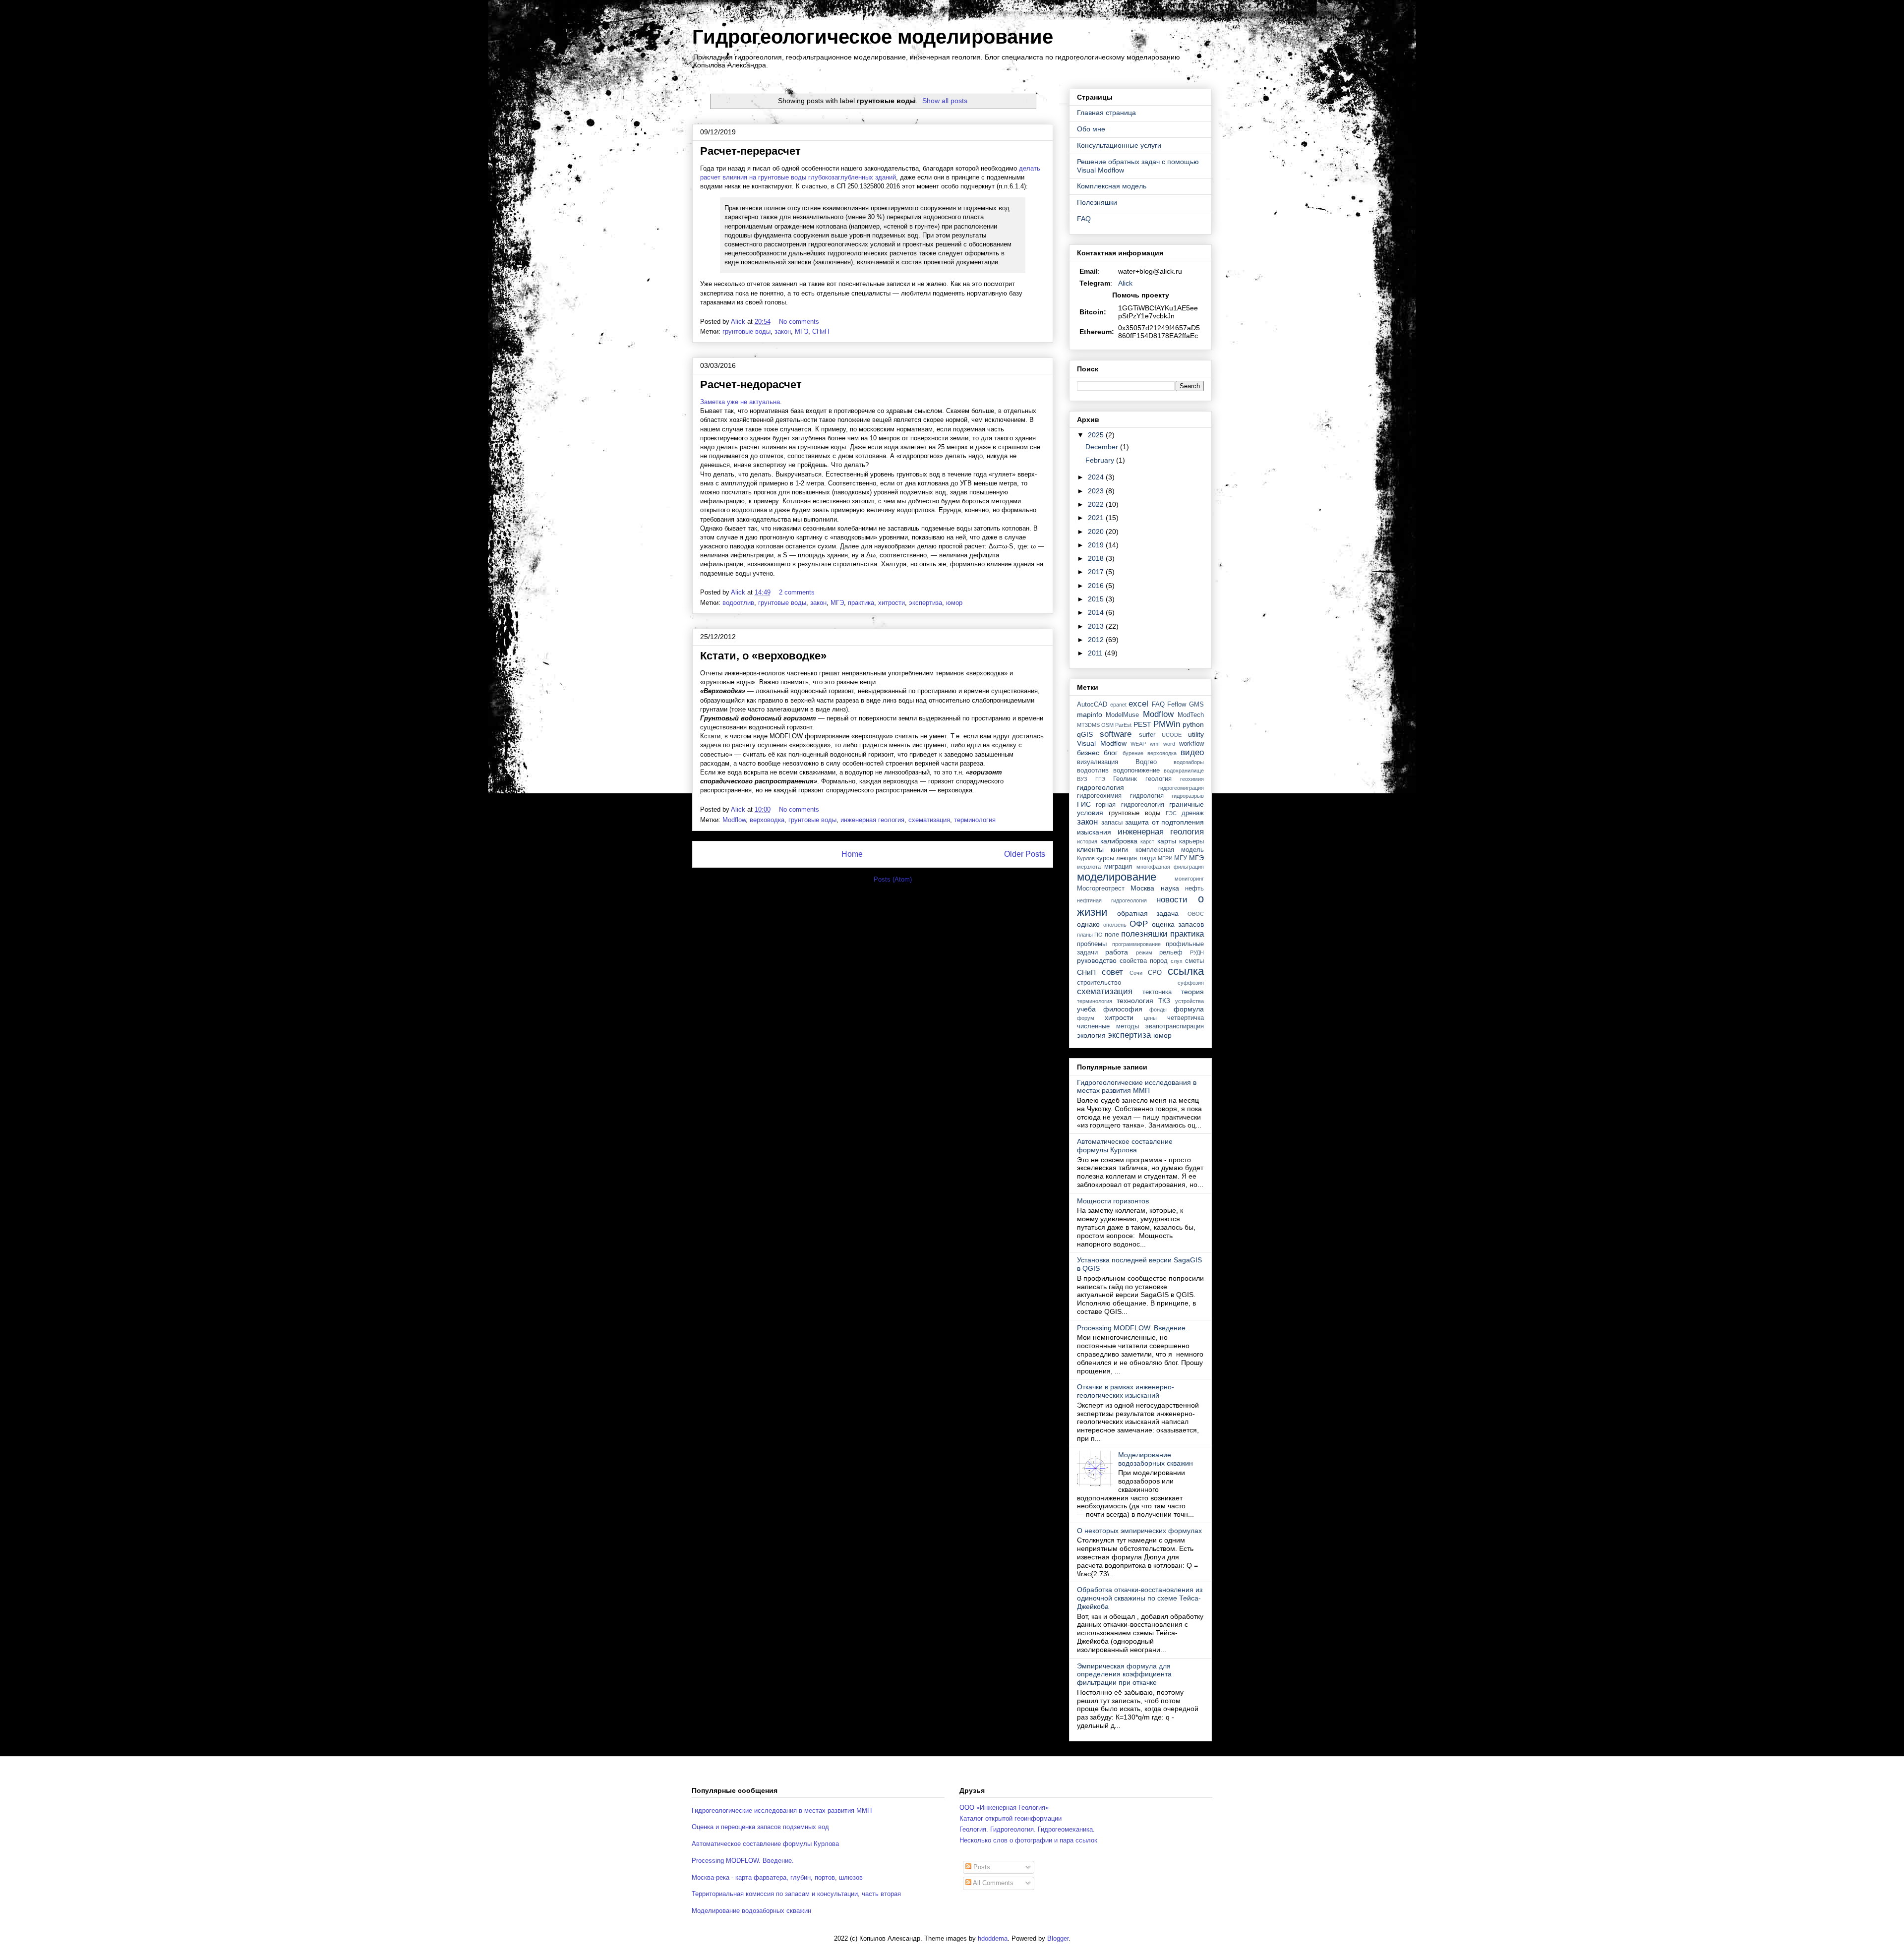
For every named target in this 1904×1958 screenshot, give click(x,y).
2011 (1096, 653)
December (1103, 447)
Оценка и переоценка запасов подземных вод (760, 1827)
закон (783, 331)
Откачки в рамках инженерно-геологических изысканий (1126, 1391)
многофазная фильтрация (1170, 867)
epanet (1118, 705)
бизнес (1088, 753)
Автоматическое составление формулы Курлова (1125, 1146)
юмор (954, 603)
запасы (1112, 823)
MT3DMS (1088, 725)
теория (1192, 992)
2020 (1097, 532)
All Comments (992, 1883)
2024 (1097, 477)
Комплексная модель (1112, 186)
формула (1189, 1009)
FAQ (1084, 219)
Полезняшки (1097, 202)
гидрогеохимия (1099, 796)
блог (1111, 753)
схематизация (929, 820)
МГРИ (1165, 858)
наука (1170, 888)
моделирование (1117, 877)
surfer (1147, 735)
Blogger (1058, 1938)
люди (1148, 858)
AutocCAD (1092, 705)
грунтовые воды (746, 331)
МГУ (1181, 858)
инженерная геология (872, 820)
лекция (1127, 858)
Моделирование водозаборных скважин (1156, 1459)
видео (1192, 752)
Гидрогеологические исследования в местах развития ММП (1137, 1087)
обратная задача (1148, 913)
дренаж (1193, 813)
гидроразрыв (1188, 796)
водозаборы (1189, 762)
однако (1088, 924)
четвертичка (1186, 1018)
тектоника (1157, 992)
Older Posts (1025, 854)
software (1116, 734)
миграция (1118, 867)
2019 (1097, 545)
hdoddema (993, 1938)
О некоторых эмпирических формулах (1139, 1531)
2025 (1097, 435)
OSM (1107, 725)
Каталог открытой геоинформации (1011, 1818)
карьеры (1191, 841)
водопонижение (1136, 771)
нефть (1194, 889)
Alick (1125, 283)
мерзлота (1089, 867)
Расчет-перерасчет (750, 151)
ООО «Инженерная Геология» (1004, 1808)
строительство (1099, 983)
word (1169, 744)
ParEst (1123, 725)
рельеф (1171, 952)
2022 (1097, 504)
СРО (1155, 973)
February (1101, 460)
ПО (1099, 935)
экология (1091, 1035)
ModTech (1191, 715)
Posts (981, 1867)
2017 (1097, 572)
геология (1159, 779)
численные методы (1108, 1026)
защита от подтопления (1164, 822)
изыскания (1094, 832)
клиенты (1090, 849)
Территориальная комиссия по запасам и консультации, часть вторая (796, 1894)
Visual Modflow (1102, 743)
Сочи (1136, 973)
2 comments (798, 592)
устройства (1190, 1001)
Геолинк (1125, 779)
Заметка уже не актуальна (740, 402)
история (1087, 841)
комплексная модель (1170, 850)
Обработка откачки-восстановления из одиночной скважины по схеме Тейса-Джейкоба (1140, 1598)
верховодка (767, 820)
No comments (800, 322)
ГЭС (1171, 813)
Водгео (1146, 762)
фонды (1158, 1009)
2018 (1097, 558)
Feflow (1177, 705)
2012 (1097, 640)
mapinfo (1090, 714)
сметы (1194, 961)
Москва (1142, 888)
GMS (1196, 705)
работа (1117, 952)
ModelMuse (1122, 715)
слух (1177, 961)
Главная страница (1106, 113)
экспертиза (925, 603)
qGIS (1085, 734)
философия (1123, 1009)
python (1193, 724)
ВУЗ (1082, 779)
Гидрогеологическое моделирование (873, 37)
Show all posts (945, 101)
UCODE (1172, 735)
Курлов (1086, 858)
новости (1172, 900)
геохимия (1192, 779)
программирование (1136, 944)
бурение (1133, 753)
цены (1150, 1018)
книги (1119, 849)
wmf (1155, 744)
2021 (1097, 518)
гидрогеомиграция (1181, 788)
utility (1196, 734)
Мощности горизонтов (1113, 1201)
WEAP (1138, 744)
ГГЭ (1100, 779)
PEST (1142, 724)
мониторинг (1189, 879)
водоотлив (738, 603)
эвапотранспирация (1175, 1026)
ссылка (1186, 971)
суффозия (1191, 983)
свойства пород (1144, 961)
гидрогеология (1101, 787)
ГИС (1084, 804)
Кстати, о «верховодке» (763, 656)
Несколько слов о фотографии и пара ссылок (1028, 1840)
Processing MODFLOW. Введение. (1132, 1328)
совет (1112, 972)
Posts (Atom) (893, 879)
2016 (1097, 586)
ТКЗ (1164, 1001)
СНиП (821, 331)
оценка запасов (1178, 924)
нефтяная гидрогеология (1112, 900)
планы (1085, 935)
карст (1147, 841)
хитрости (892, 603)
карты (1167, 841)
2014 (1097, 612)
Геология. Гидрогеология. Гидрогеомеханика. (1027, 1829)
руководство (1097, 960)
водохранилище (1184, 771)
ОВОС (1196, 914)
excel (1138, 704)
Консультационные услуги (1119, 145)
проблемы (1092, 944)
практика (861, 603)
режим (1144, 952)
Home (852, 854)
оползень (1115, 925)
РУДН (1197, 952)
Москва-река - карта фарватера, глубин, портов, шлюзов (777, 1877)
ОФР (1139, 924)
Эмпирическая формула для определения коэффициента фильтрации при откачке (1124, 1674)
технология (1135, 1001)
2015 (1097, 599)
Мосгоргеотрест (1101, 889)
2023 (1097, 491)
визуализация (1098, 762)
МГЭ (802, 331)
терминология (975, 820)
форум (1086, 1018)
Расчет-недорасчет (751, 385)
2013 (1097, 626)
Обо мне (1091, 129)
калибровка (1119, 841)
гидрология (1147, 796)
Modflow (734, 820)
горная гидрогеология (1130, 805)
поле (1112, 935)
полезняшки (1144, 934)
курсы (1105, 858)
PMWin (1167, 724)
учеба (1086, 1009)
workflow (1191, 744)
